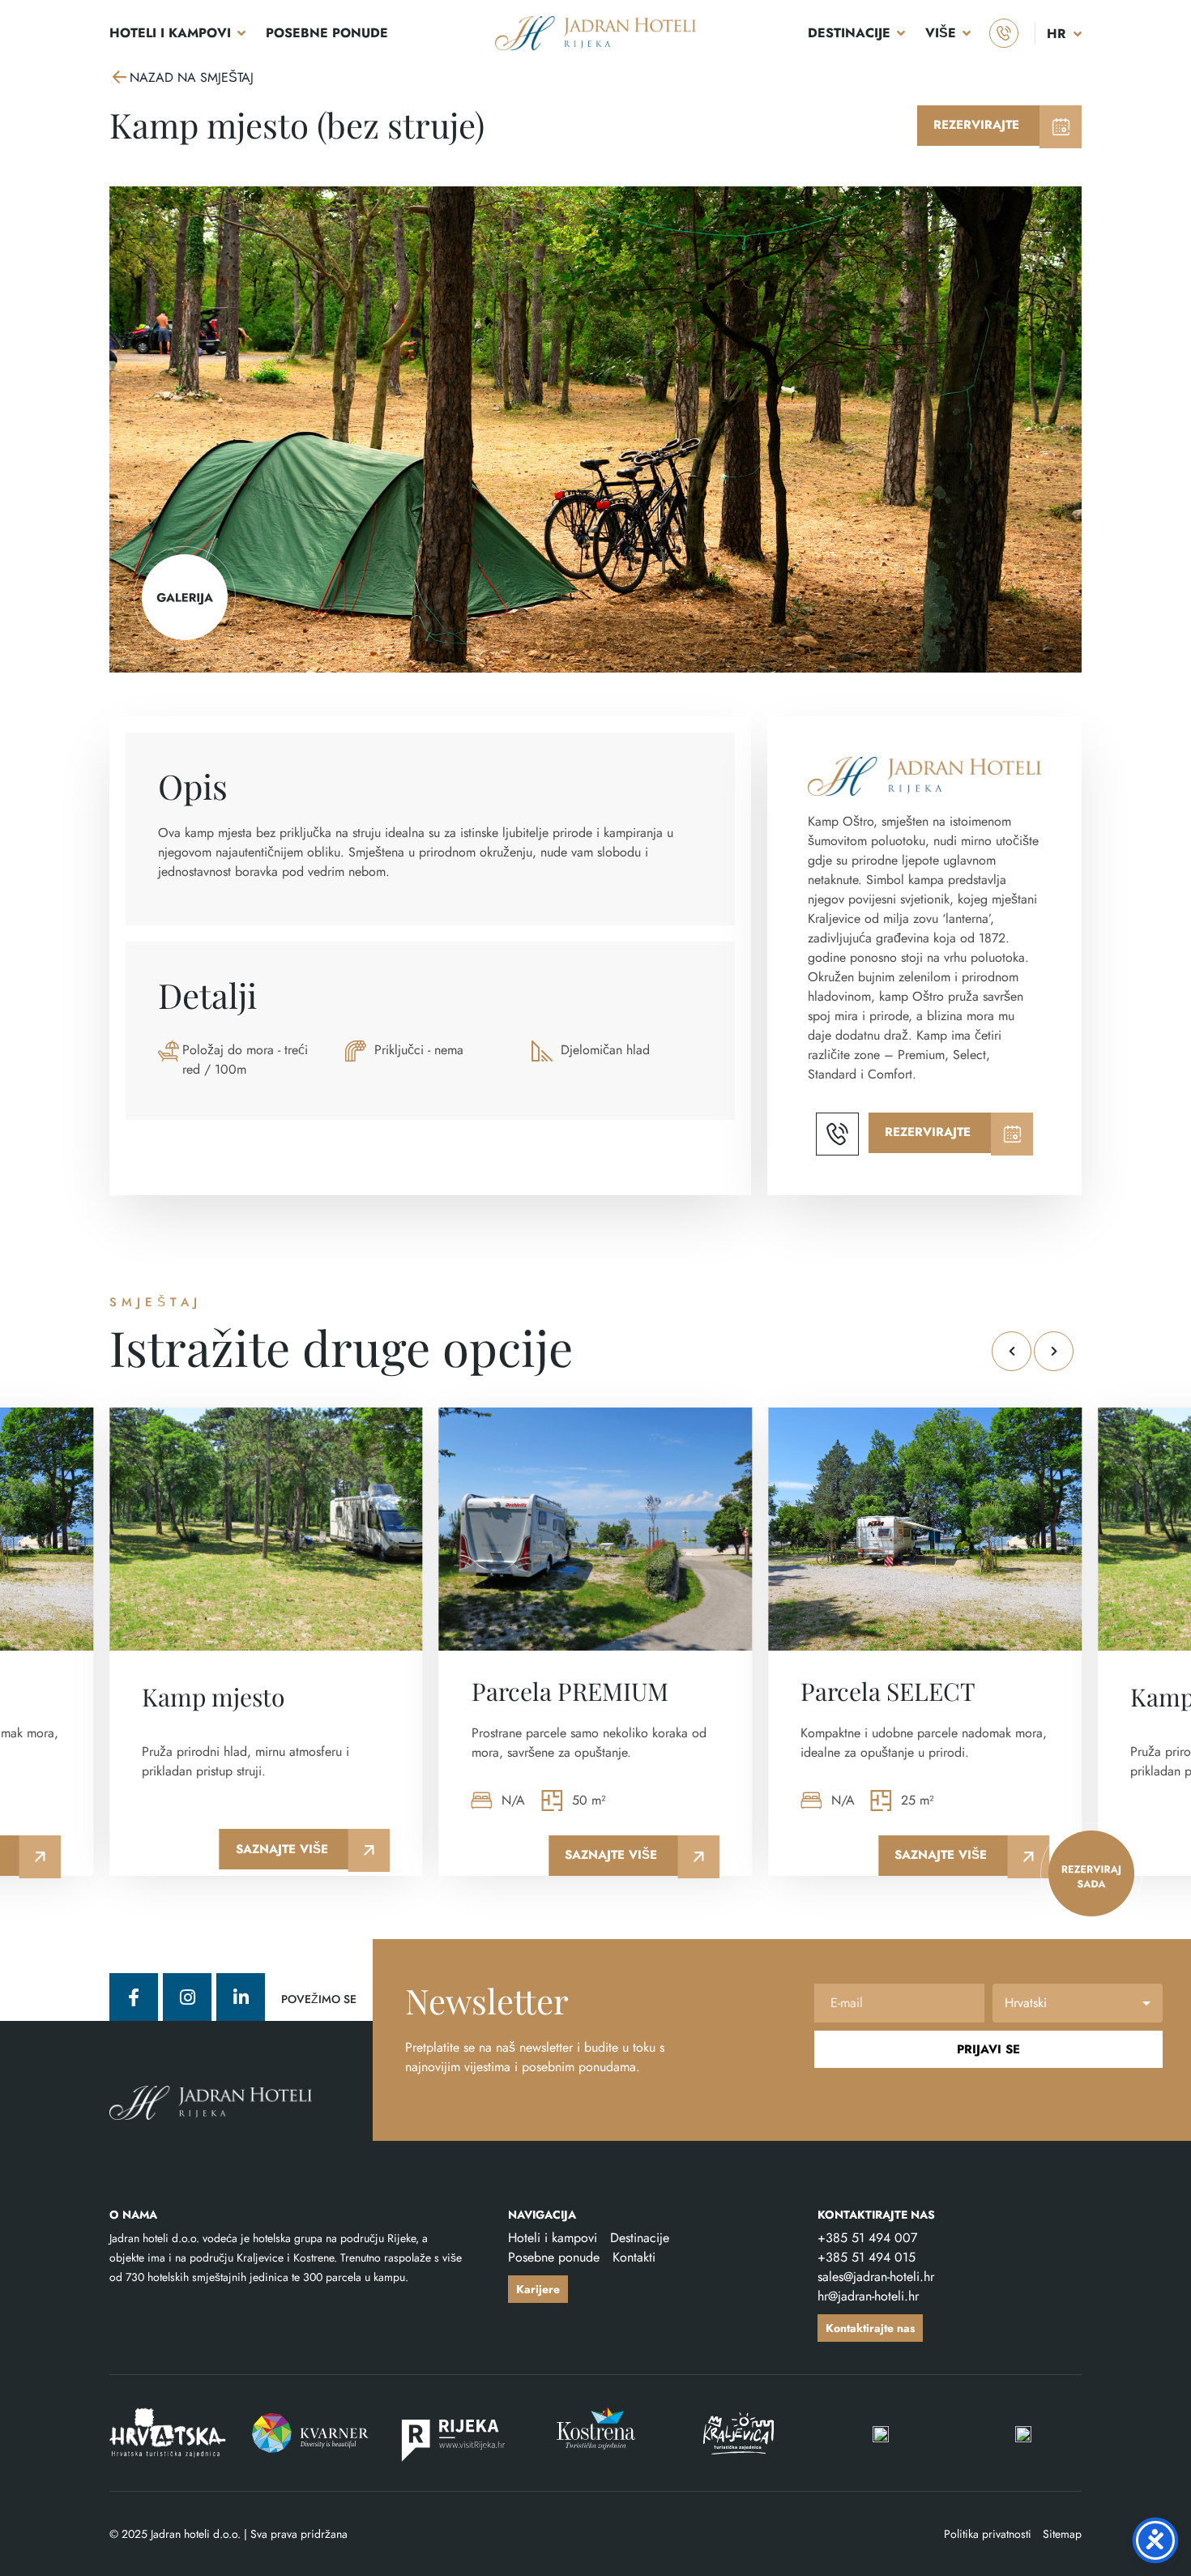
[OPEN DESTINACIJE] (901, 33)
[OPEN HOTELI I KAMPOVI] (241, 33)
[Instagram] (187, 1997)
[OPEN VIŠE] (967, 33)
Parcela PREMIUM (570, 1691)
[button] (1012, 1351)
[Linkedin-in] (241, 1997)
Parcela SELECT (888, 1691)
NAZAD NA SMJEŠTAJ (192, 77)
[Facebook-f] (134, 1997)
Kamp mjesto (213, 1697)
